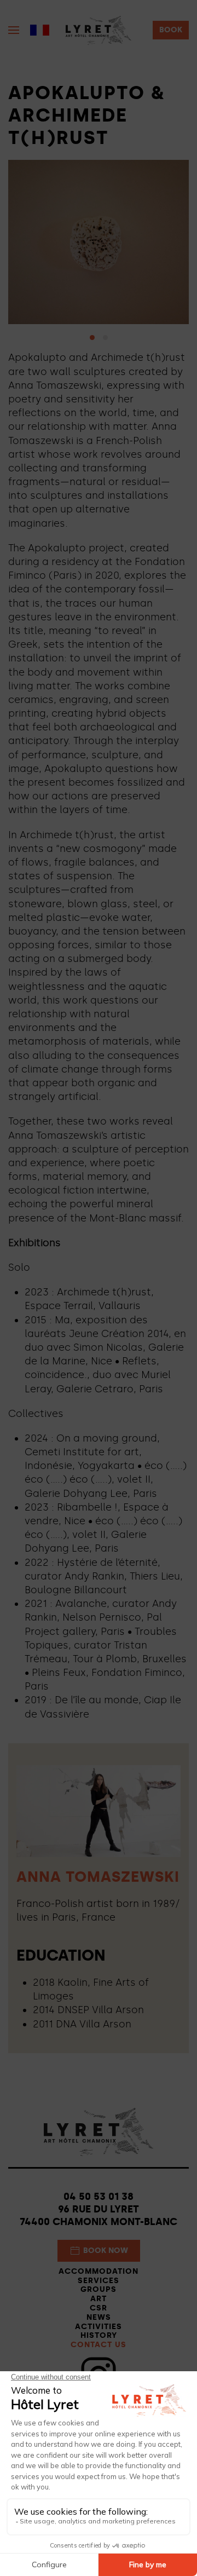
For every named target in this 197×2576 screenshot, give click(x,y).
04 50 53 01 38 (99, 2197)
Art (99, 2299)
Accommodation (99, 2271)
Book (171, 30)
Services (99, 2281)
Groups (99, 2289)
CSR (99, 2308)
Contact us (99, 2345)
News (99, 2317)
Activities (99, 2327)
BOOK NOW (106, 2251)
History (99, 2335)
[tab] (92, 338)
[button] (14, 30)
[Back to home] (99, 30)
